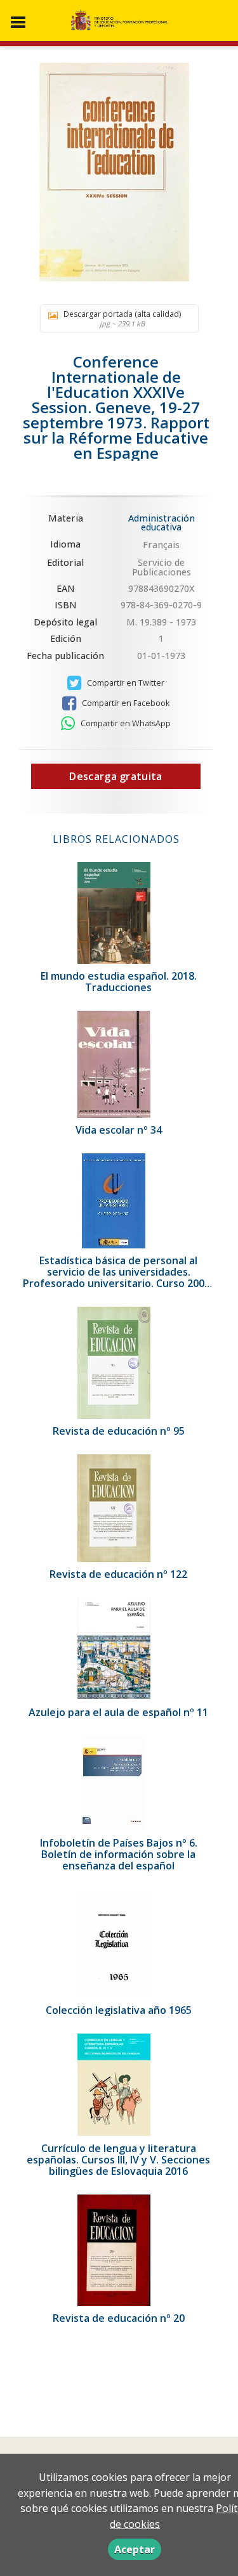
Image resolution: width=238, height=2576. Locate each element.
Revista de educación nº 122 (118, 1574)
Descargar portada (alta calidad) (122, 318)
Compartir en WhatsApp (125, 723)
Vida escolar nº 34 (119, 1130)
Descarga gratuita (116, 776)
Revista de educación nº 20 (119, 2318)
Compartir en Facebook (125, 703)
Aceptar (135, 2549)
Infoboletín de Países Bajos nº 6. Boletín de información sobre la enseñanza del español (119, 1854)
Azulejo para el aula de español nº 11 (118, 1712)
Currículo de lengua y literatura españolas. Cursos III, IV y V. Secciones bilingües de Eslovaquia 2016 (118, 2160)
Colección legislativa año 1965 (119, 2010)
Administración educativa (162, 522)
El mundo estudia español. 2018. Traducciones (119, 982)
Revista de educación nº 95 (119, 1431)
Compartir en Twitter (125, 683)
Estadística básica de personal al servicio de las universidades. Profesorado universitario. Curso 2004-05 (118, 1278)
